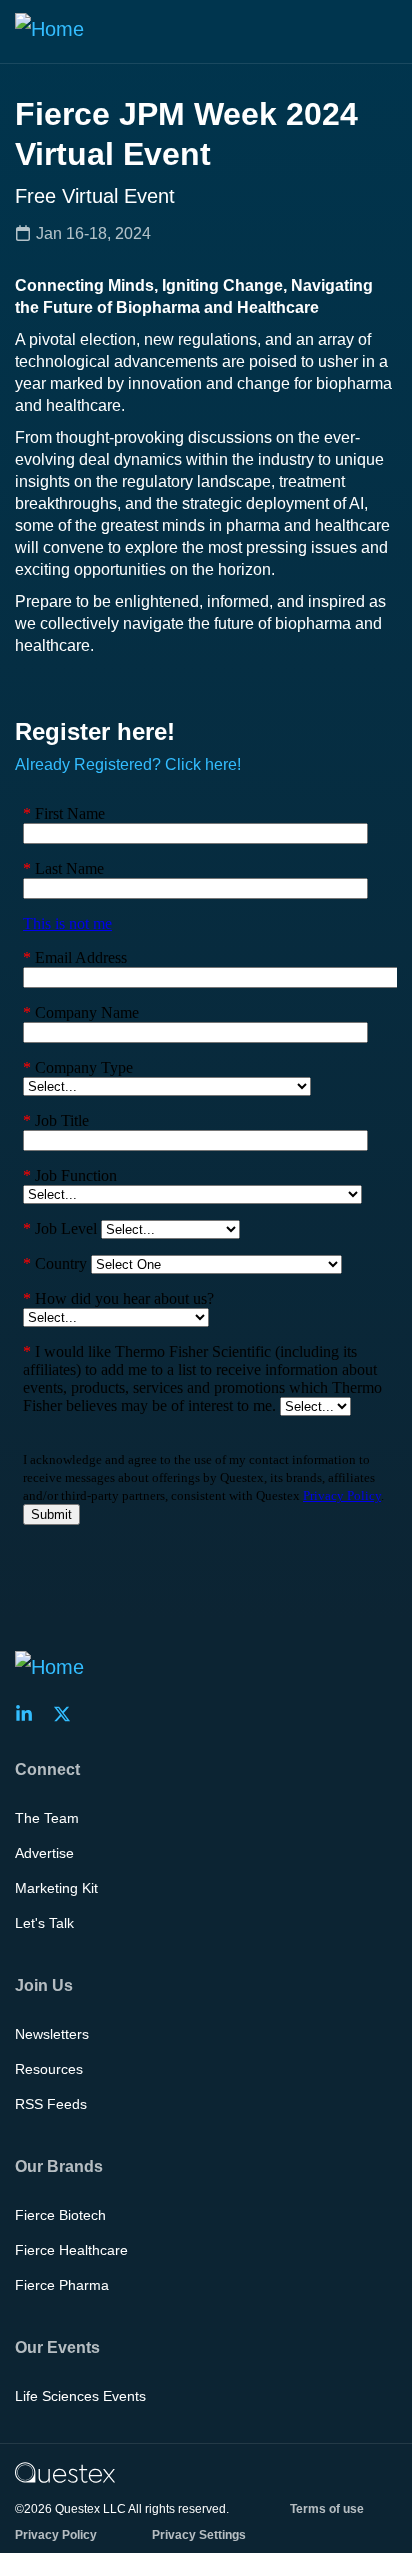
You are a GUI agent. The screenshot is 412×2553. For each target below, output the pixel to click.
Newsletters (52, 2034)
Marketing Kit (56, 1888)
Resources (49, 2069)
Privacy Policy (56, 2535)
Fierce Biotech (60, 2215)
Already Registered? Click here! (128, 764)
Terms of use (327, 2509)
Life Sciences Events (80, 2396)
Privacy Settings (199, 2535)
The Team (47, 1818)
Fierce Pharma (62, 2285)
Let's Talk (44, 1923)
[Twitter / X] (68, 1714)
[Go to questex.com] (65, 2472)
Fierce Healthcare (71, 2250)
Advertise (44, 1853)
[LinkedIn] (30, 1714)
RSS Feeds (51, 2104)
